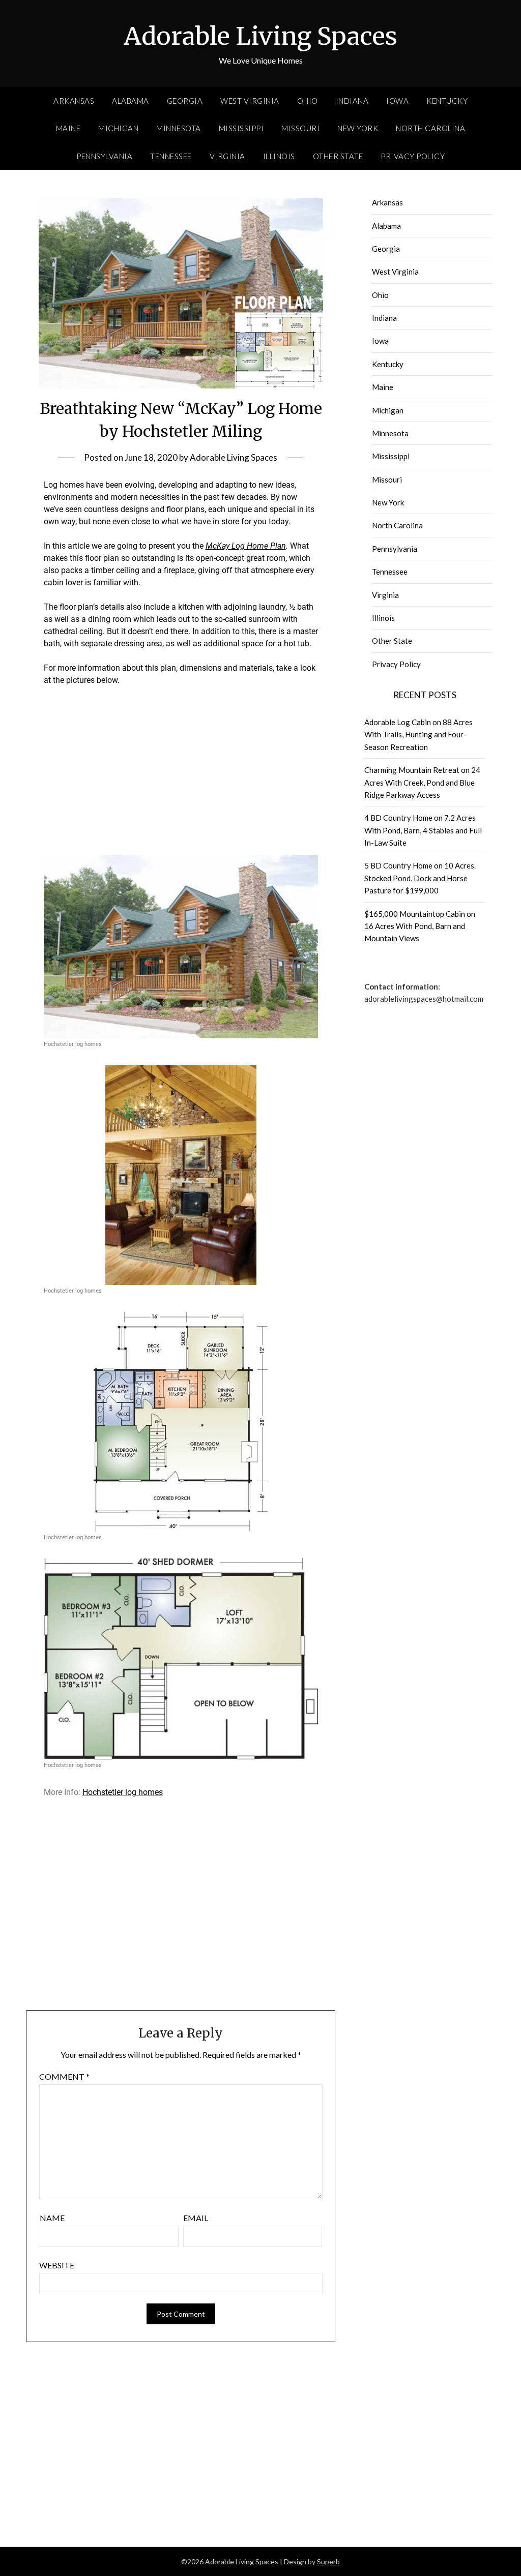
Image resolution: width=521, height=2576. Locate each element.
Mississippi (241, 128)
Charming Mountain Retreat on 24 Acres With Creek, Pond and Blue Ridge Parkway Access (422, 782)
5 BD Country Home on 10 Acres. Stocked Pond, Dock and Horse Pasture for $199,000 (420, 878)
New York (358, 128)
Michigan (118, 128)
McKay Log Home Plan (246, 546)
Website (57, 2265)
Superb (328, 2562)
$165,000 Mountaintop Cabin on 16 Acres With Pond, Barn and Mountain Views (420, 926)
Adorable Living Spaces (260, 36)
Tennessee (171, 156)
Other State (338, 156)
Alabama (131, 101)
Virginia (227, 156)
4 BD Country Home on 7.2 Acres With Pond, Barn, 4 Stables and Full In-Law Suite (423, 830)
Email (196, 2218)
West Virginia (250, 101)
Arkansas (74, 101)
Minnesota (179, 128)
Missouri (300, 128)
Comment (64, 2076)
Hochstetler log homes (123, 1792)
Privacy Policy (413, 156)
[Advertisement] (181, 770)
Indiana (352, 101)
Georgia (185, 101)
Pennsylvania (104, 156)
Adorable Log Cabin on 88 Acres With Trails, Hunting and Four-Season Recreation (418, 735)
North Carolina (430, 128)
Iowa (397, 101)
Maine (68, 128)
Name (52, 2218)
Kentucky (447, 101)
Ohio (308, 101)
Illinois (279, 156)
